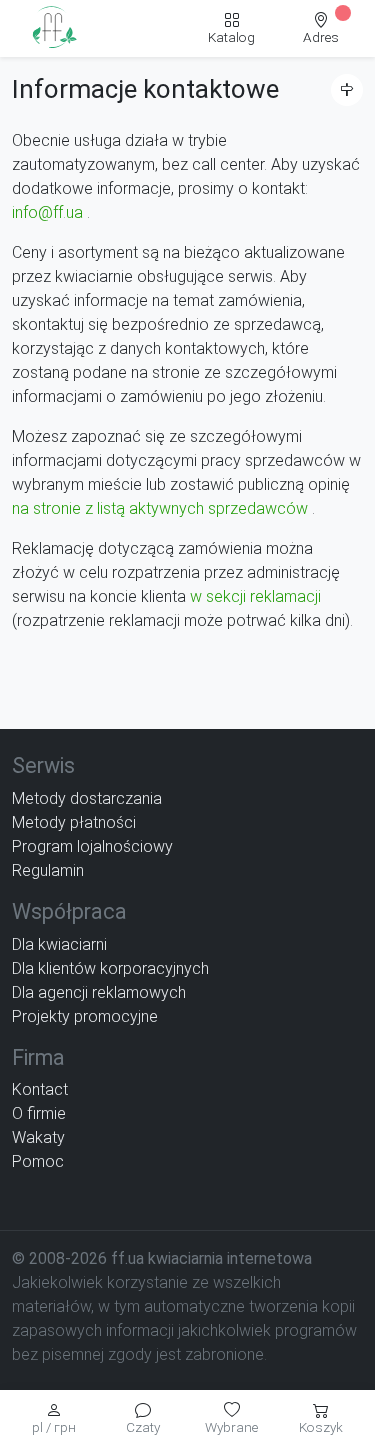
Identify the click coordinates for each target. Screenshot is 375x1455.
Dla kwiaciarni (59, 944)
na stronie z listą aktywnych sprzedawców (160, 508)
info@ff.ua (47, 212)
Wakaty (38, 1137)
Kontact (40, 1089)
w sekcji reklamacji (255, 596)
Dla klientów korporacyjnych (110, 968)
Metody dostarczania (87, 798)
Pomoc (38, 1161)
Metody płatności (74, 822)
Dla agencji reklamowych (99, 992)
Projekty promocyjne (85, 1016)
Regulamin (48, 870)
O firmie (39, 1113)
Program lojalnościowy (92, 846)
